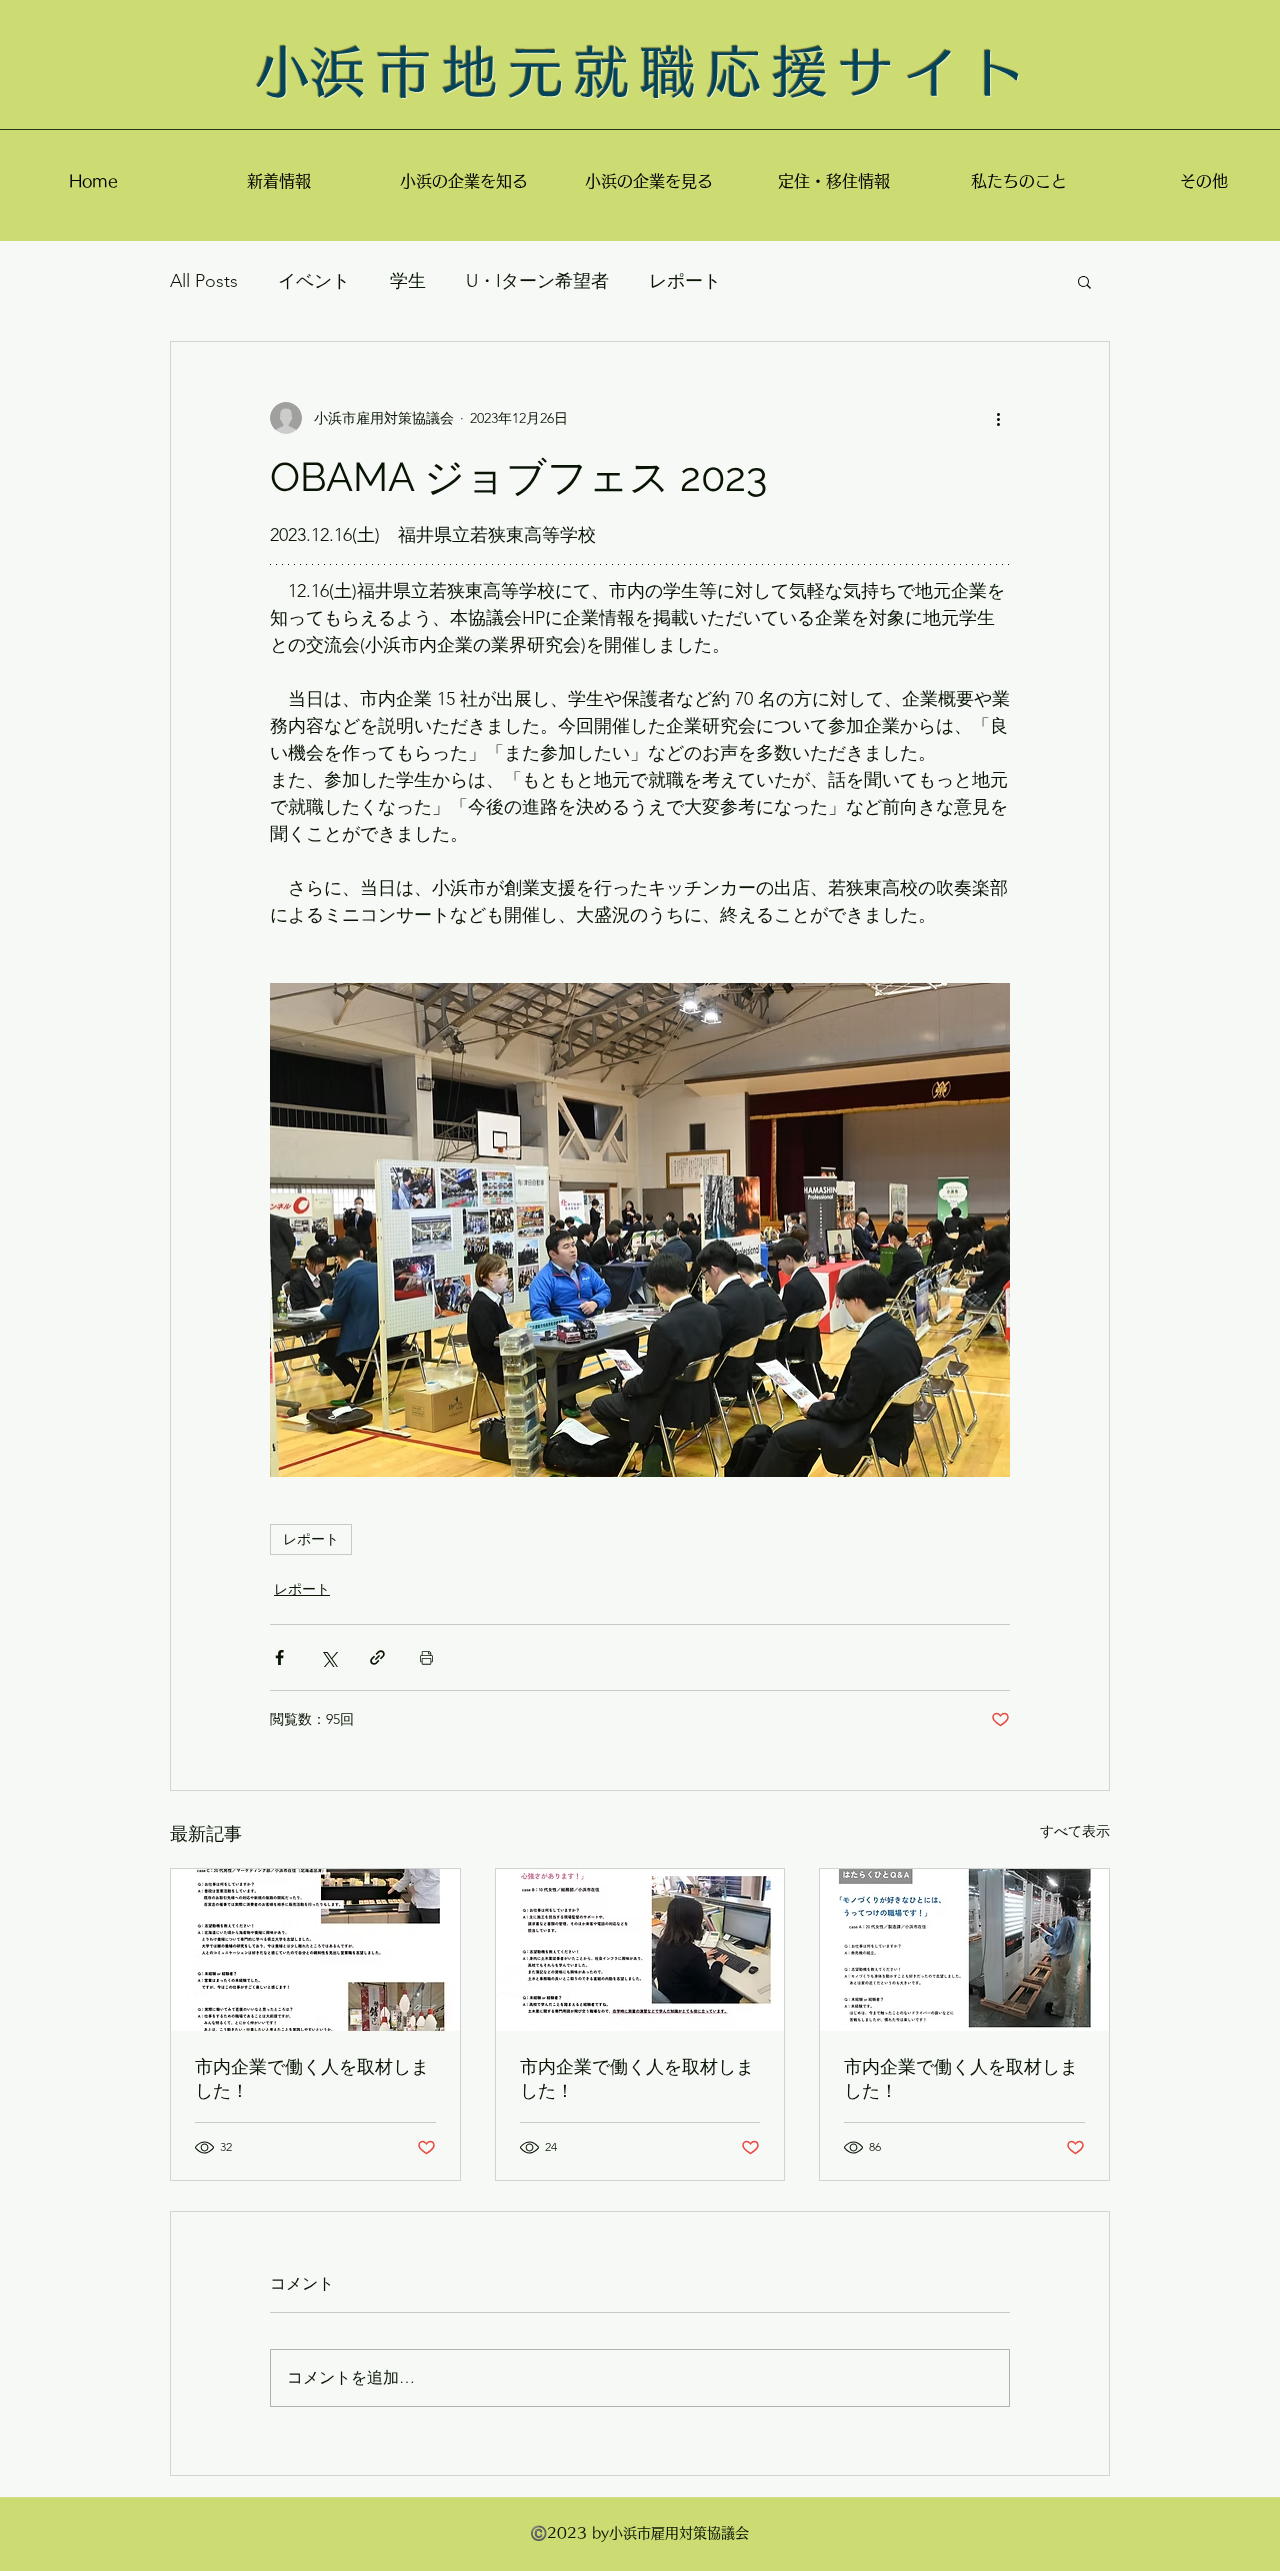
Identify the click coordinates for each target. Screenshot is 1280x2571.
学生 (408, 281)
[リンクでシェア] (377, 1657)
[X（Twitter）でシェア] (328, 1657)
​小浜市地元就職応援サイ (612, 71)
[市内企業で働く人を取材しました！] (315, 1950)
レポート (685, 281)
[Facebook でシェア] (279, 1657)
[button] (1084, 281)
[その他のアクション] (998, 418)
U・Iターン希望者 (537, 281)
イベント (314, 281)
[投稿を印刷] (426, 1657)
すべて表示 (1075, 1831)
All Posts (204, 281)
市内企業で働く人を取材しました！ (312, 2078)
